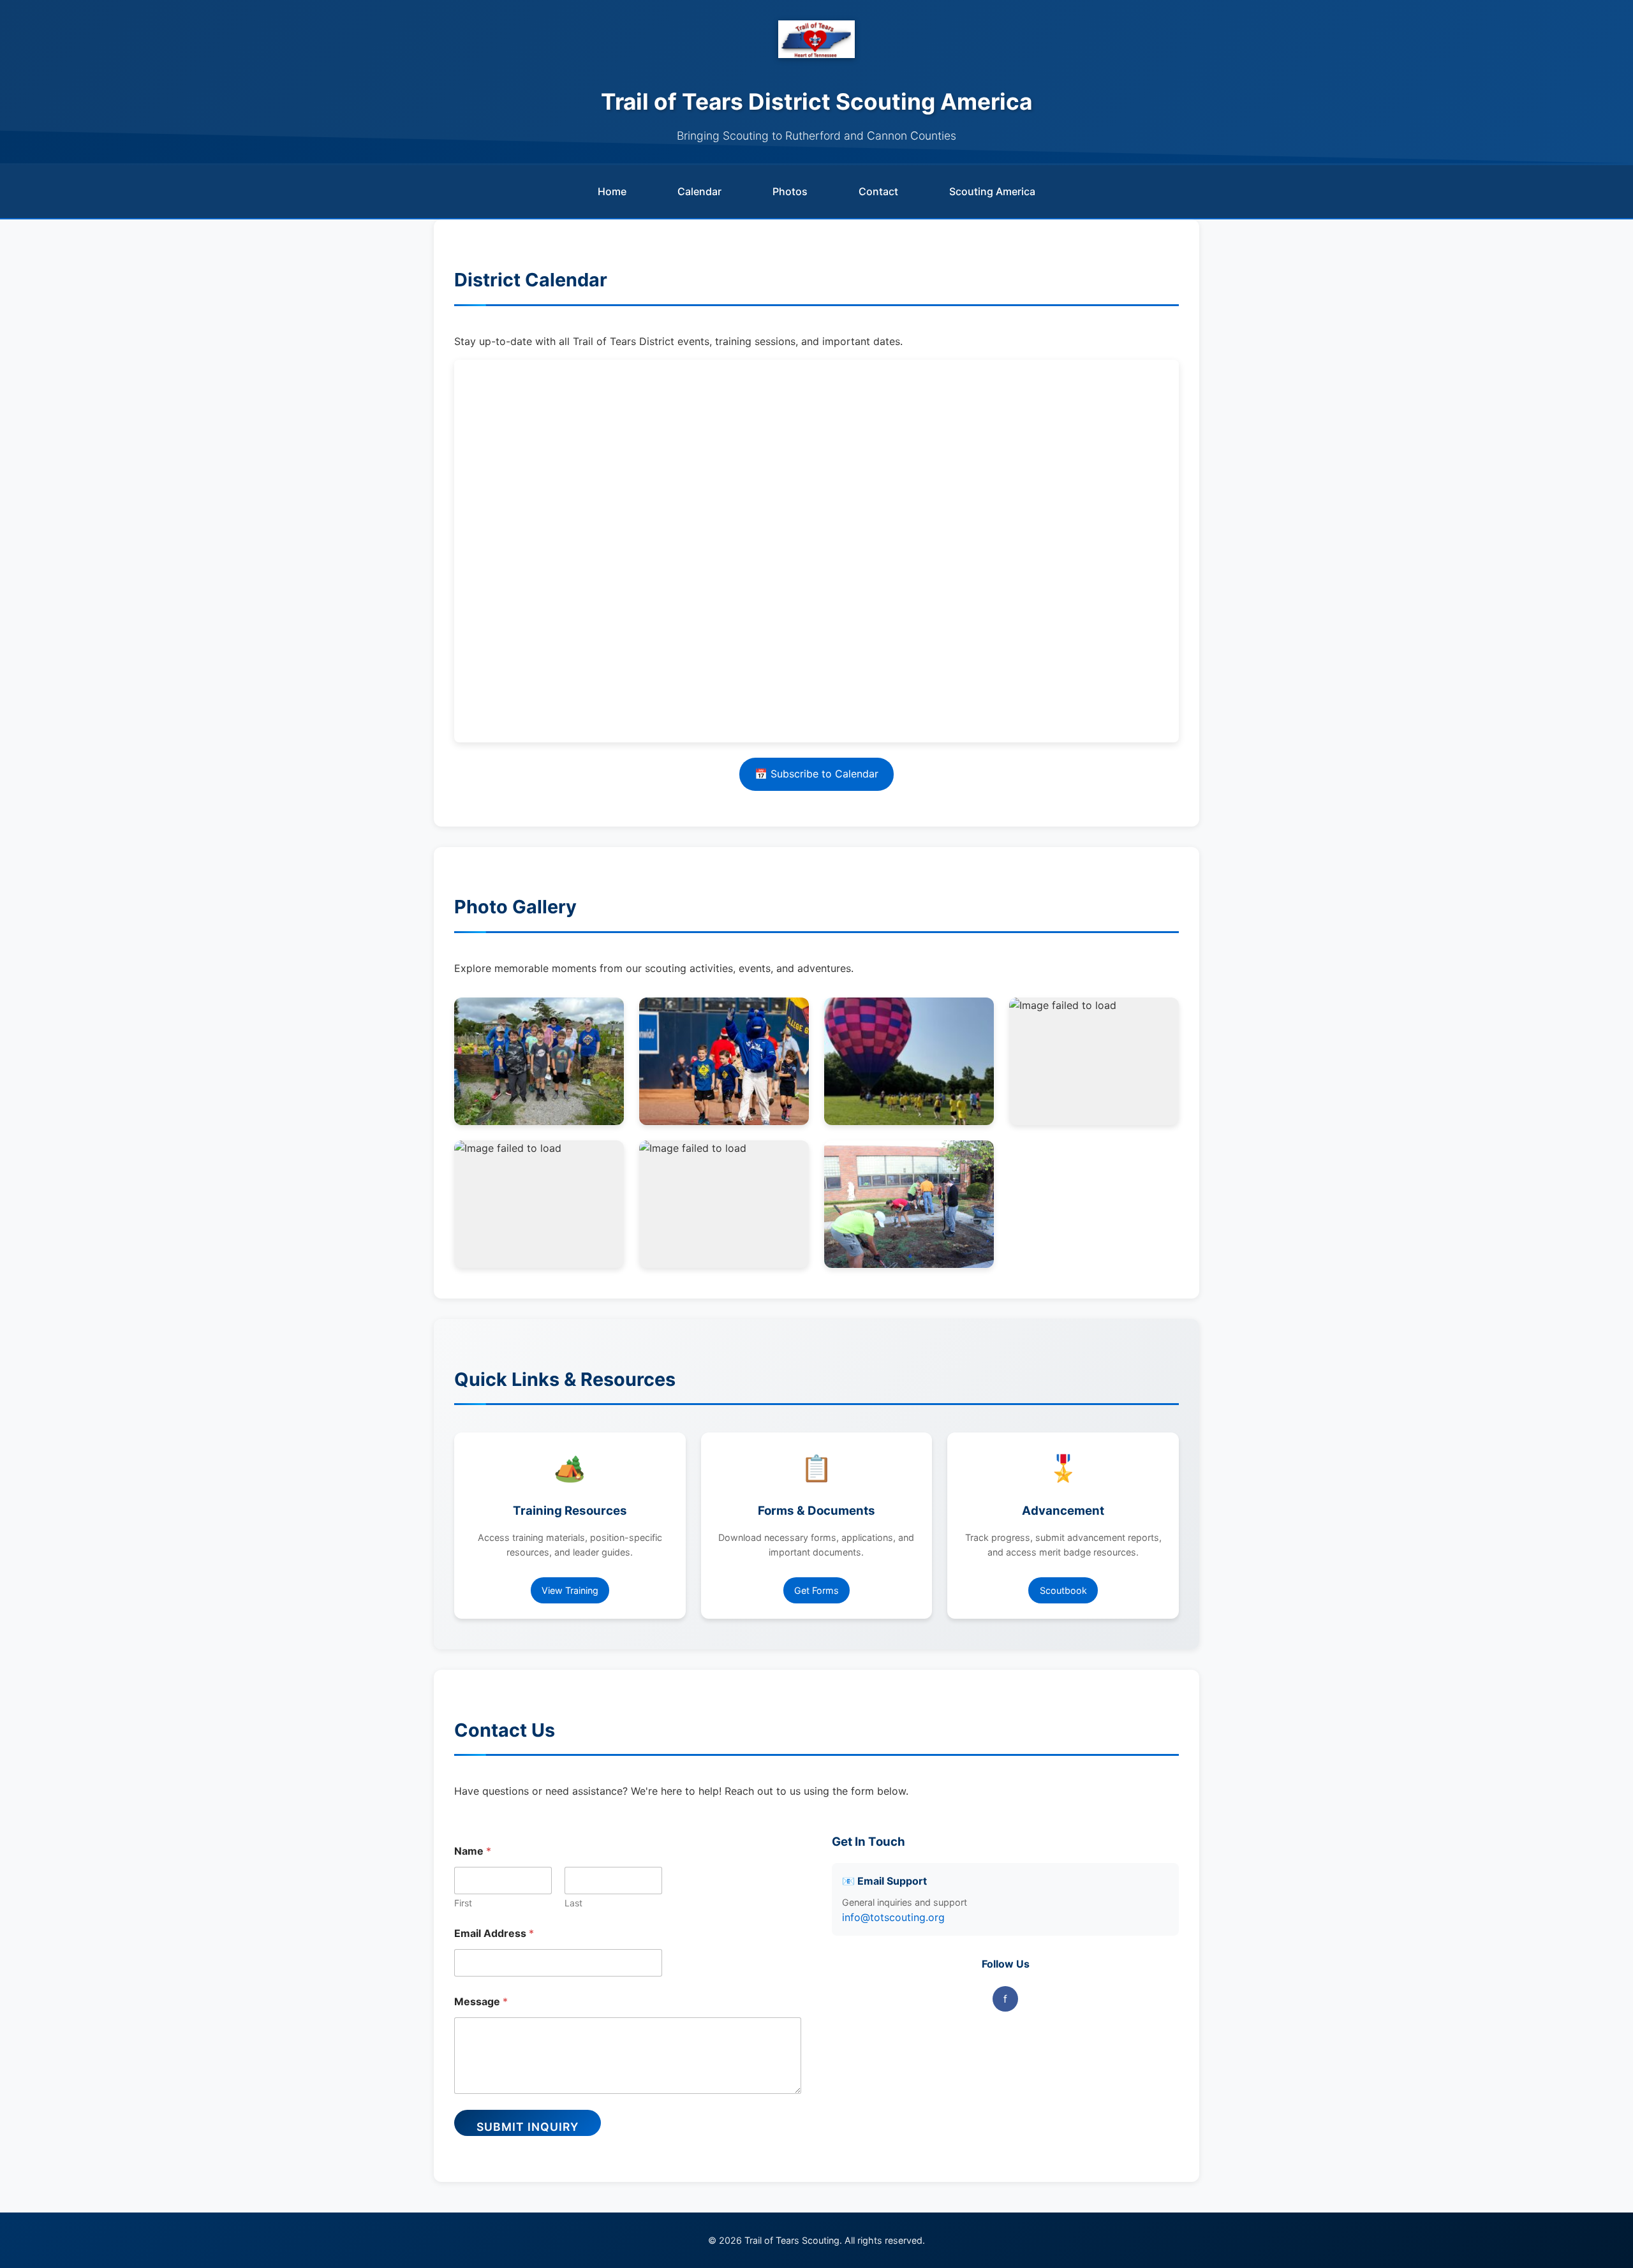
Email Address (494, 1933)
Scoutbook (1063, 1590)
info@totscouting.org (893, 1917)
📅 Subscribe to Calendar (816, 774)
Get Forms (816, 1590)
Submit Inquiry (528, 2127)
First (463, 1903)
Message (481, 2002)
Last (573, 1903)
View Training (570, 1590)
